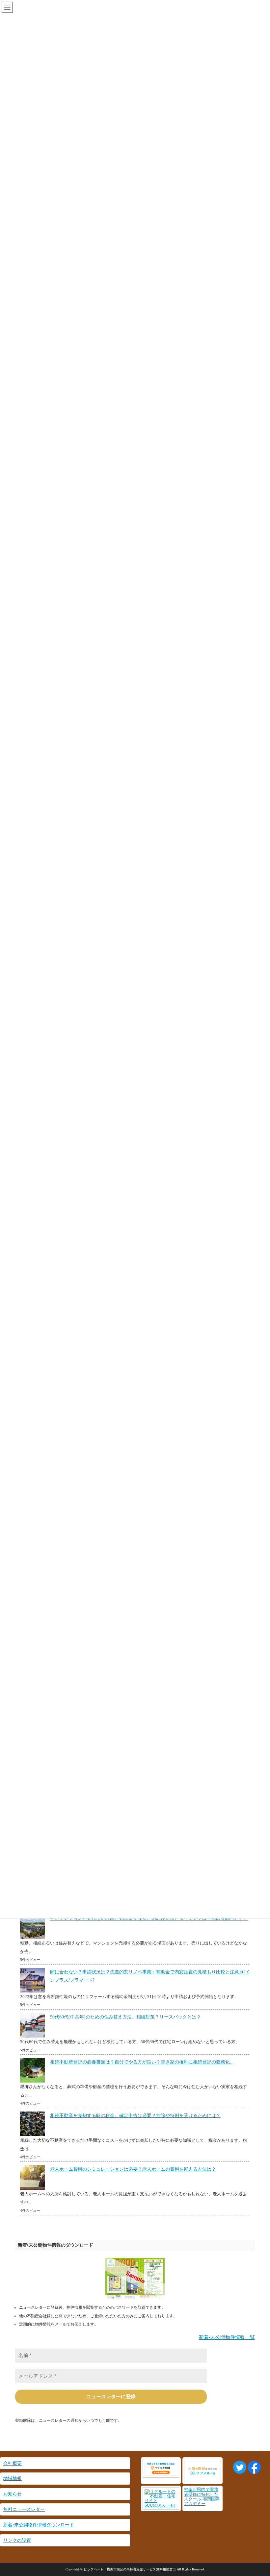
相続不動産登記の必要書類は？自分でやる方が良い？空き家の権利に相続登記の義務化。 (142, 2062)
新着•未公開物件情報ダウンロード (39, 2525)
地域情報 (13, 2478)
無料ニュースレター (24, 2509)
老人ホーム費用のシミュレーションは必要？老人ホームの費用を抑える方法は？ (133, 2169)
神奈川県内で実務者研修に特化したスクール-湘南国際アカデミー (202, 2497)
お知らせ (13, 2494)
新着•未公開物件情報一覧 (227, 2337)
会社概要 (13, 2463)
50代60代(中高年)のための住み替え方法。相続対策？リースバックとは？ (125, 2017)
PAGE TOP (258, 2493)
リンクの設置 (17, 2540)
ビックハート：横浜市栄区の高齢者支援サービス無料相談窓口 (130, 2569)
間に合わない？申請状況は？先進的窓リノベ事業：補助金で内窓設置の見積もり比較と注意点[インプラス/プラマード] (150, 1976)
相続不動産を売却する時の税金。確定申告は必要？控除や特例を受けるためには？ (135, 2116)
